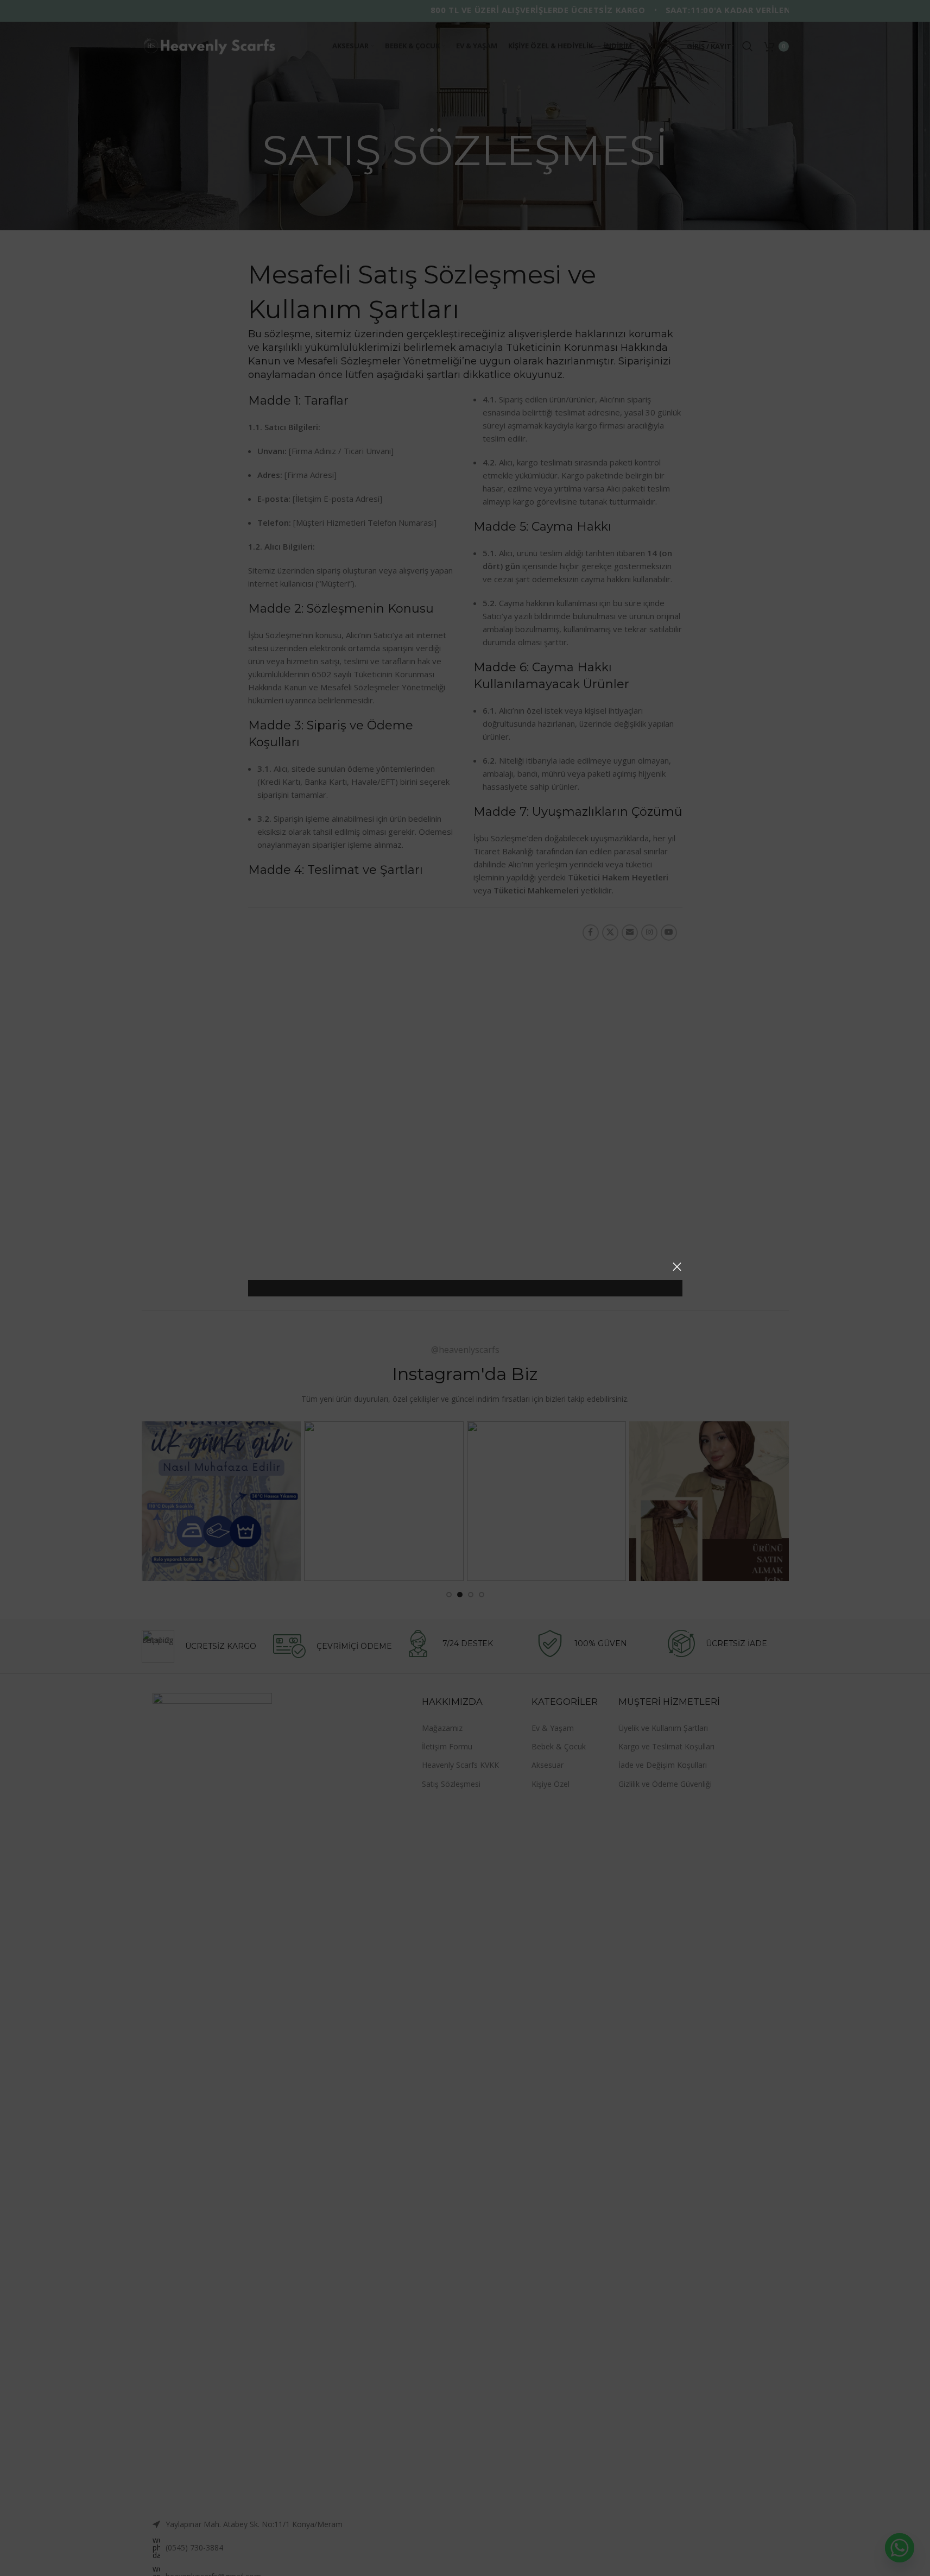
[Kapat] (677, 1267)
